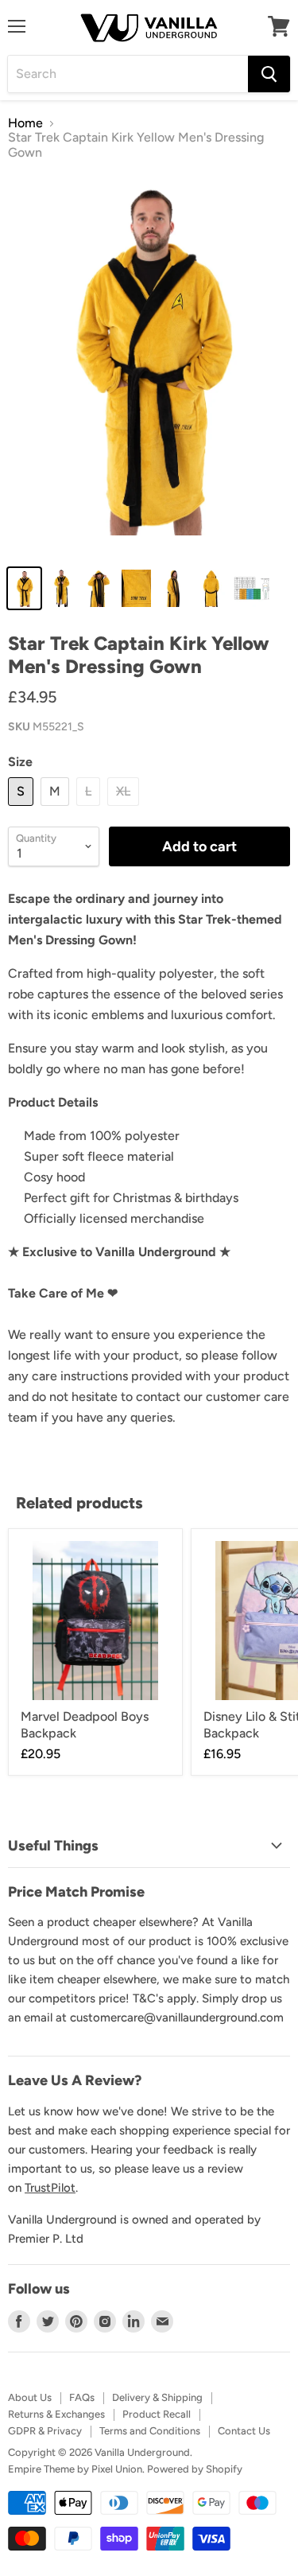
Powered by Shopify (195, 2469)
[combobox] (128, 74)
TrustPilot (50, 2188)
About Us (30, 2397)
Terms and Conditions (150, 2431)
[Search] (269, 74)
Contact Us (244, 2431)
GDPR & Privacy (45, 2431)
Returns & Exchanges (56, 2414)
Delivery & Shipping (157, 2397)
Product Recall (157, 2414)
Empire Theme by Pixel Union (75, 2469)
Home (25, 123)
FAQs (82, 2397)
